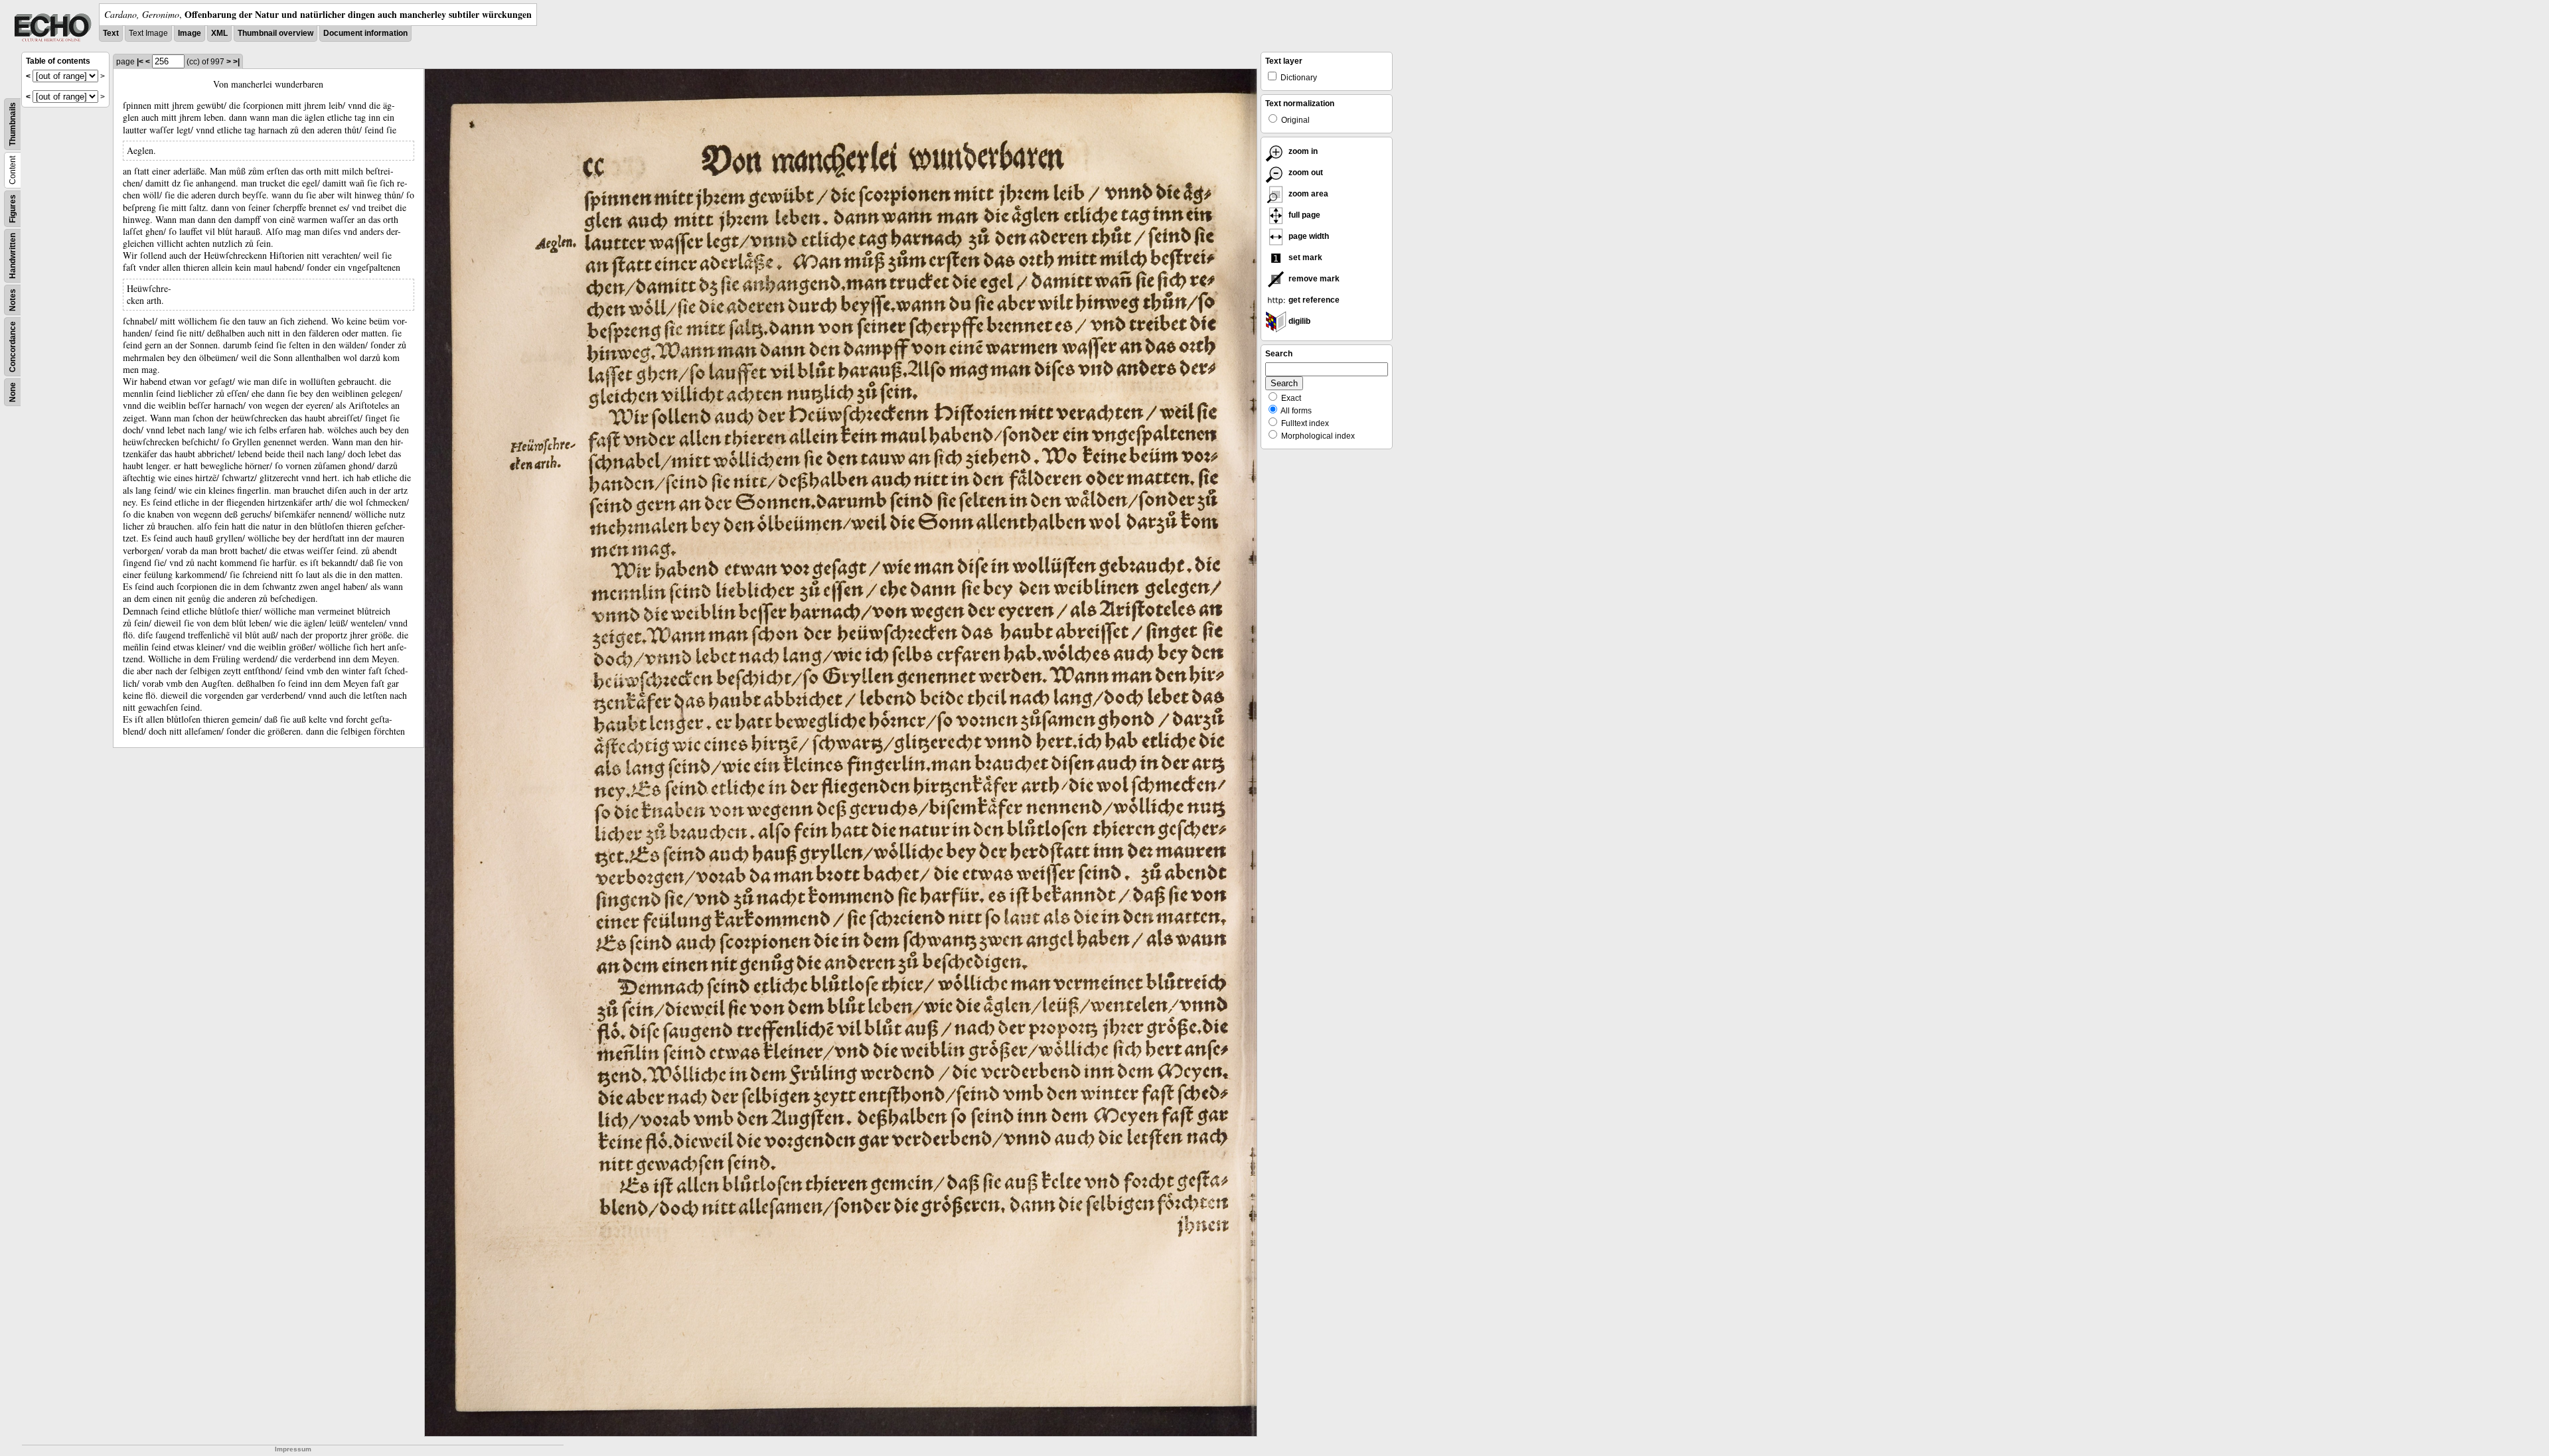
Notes (13, 300)
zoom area (1307, 194)
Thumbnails (13, 124)
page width (1308, 236)
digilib (1298, 321)
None (13, 392)
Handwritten (13, 256)
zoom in (1302, 151)
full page (1303, 215)
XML (219, 33)
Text (111, 33)
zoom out (1305, 173)
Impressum (293, 1449)
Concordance (13, 347)
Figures (13, 209)
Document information (365, 33)
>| (236, 62)
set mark (1304, 257)
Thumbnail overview (275, 33)
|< (140, 62)
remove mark (1313, 279)
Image (190, 33)
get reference (1313, 300)
